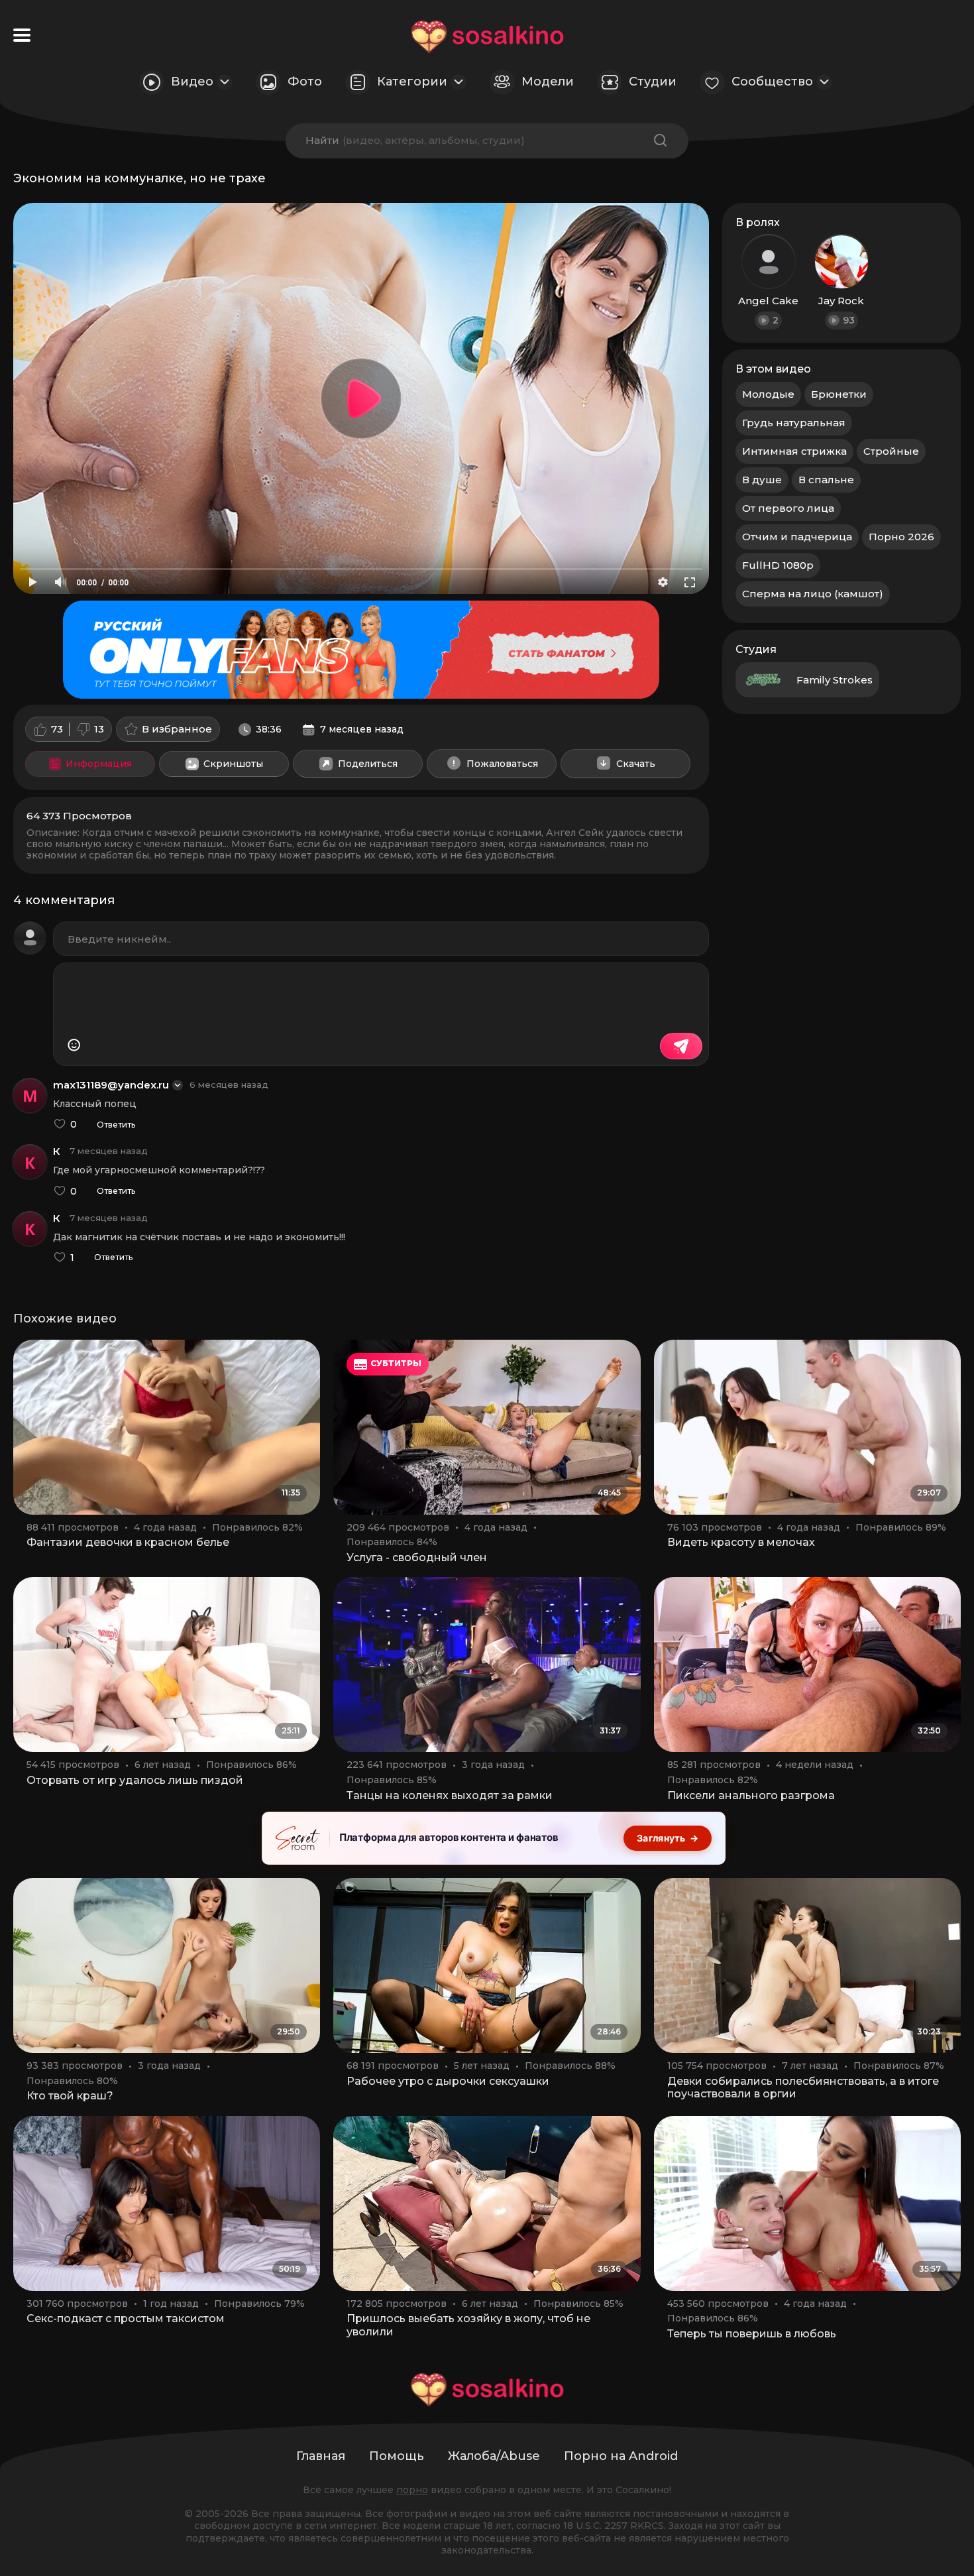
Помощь (397, 2456)
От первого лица (788, 508)
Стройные (891, 451)
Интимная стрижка (794, 451)
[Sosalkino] (487, 37)
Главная (321, 2456)
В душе (762, 480)
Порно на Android (621, 2456)
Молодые (768, 394)
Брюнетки (839, 394)
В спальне (826, 480)
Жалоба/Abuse (494, 2456)
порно (412, 2490)
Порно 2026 (901, 537)
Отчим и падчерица (797, 537)
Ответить (116, 1125)
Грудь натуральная (794, 423)
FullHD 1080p (778, 565)
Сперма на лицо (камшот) (813, 594)
